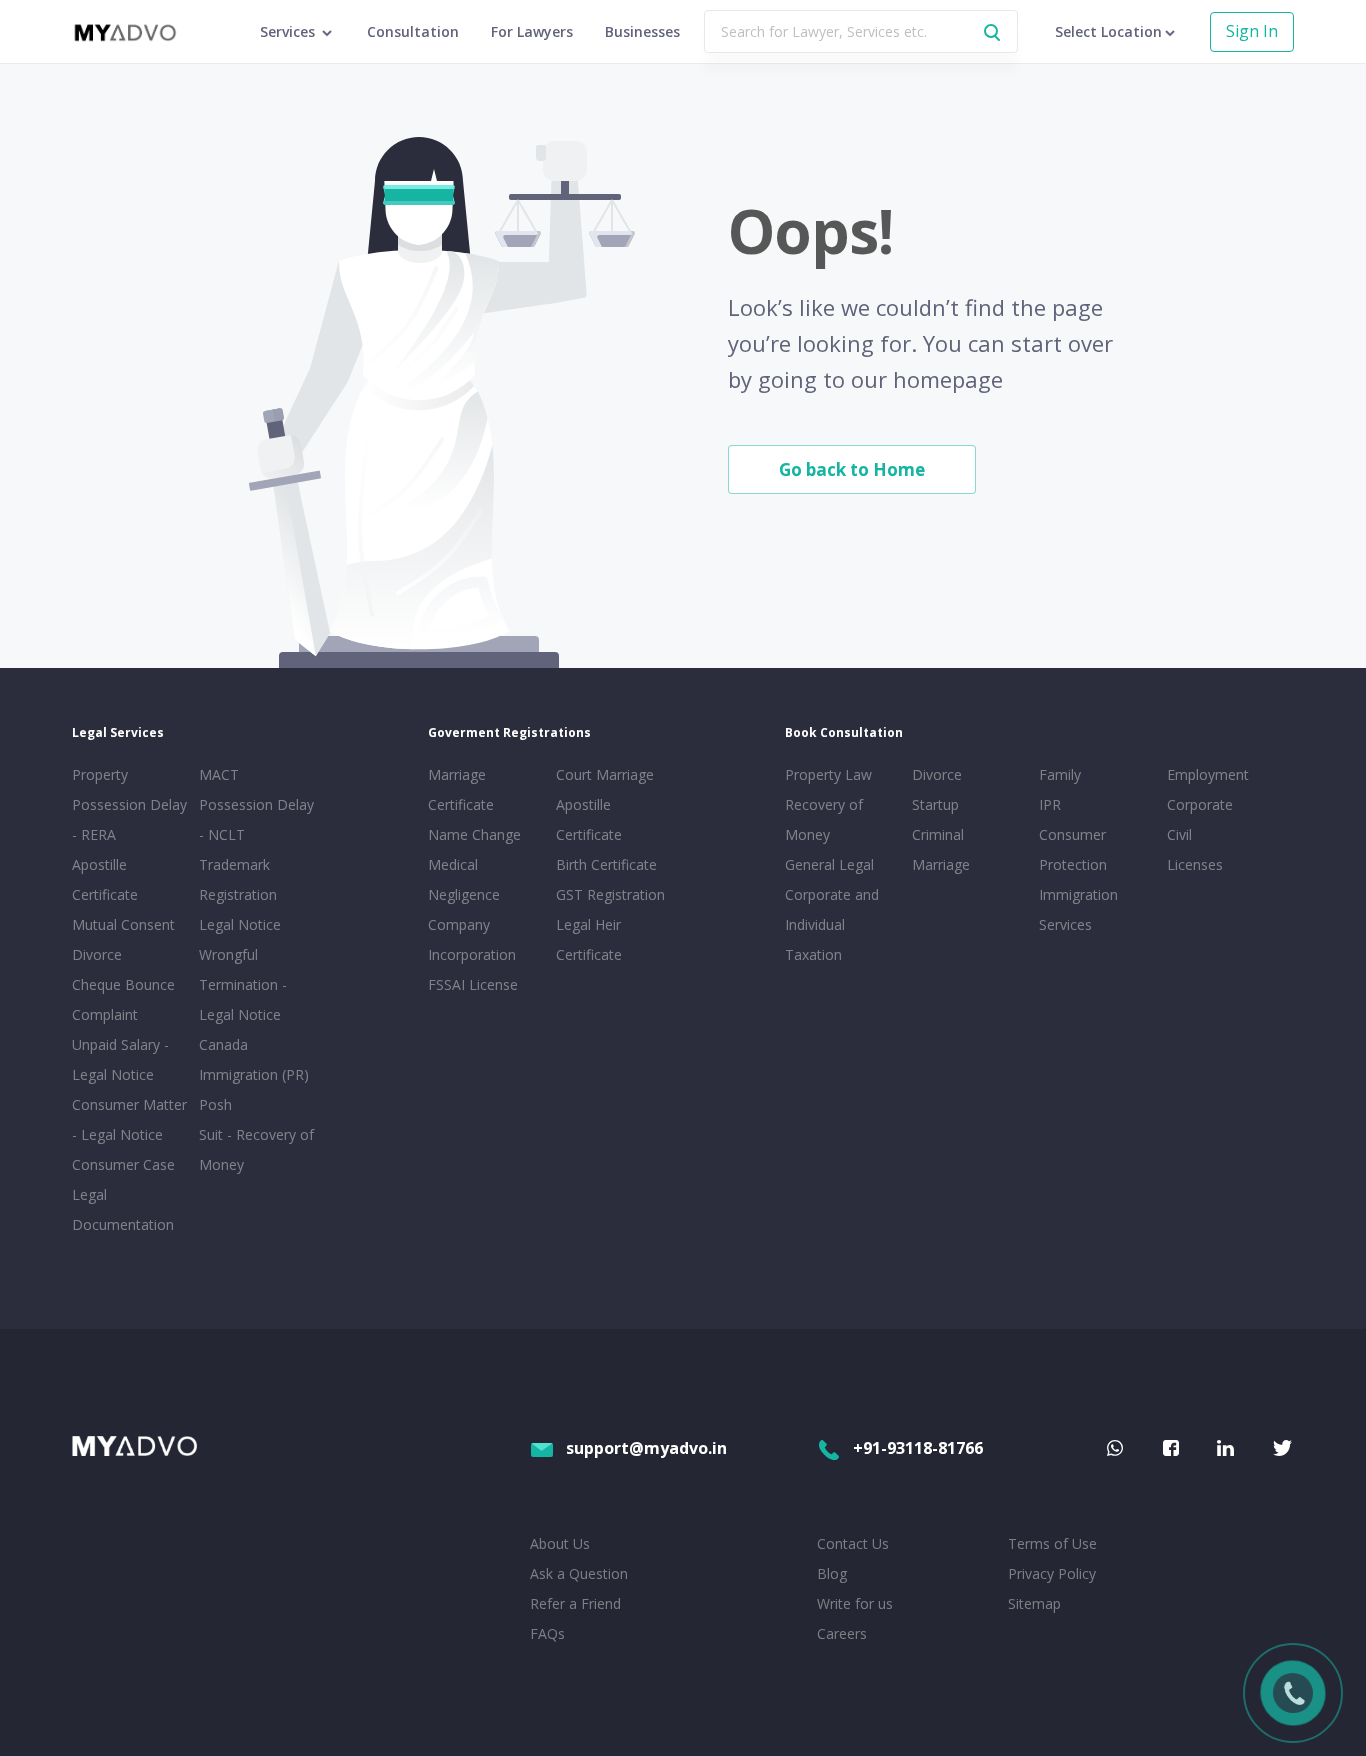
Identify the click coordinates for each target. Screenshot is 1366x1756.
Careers (842, 1633)
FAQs (547, 1633)
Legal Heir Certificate (589, 939)
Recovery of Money (824, 819)
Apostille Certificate (105, 879)
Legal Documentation (123, 1209)
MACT (219, 774)
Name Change (474, 834)
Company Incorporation (472, 939)
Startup (935, 804)
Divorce (937, 774)
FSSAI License (473, 984)
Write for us (855, 1603)
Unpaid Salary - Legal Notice (120, 1059)
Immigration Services (1078, 909)
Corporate (1200, 804)
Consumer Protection (1073, 849)
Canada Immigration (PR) (254, 1059)
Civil (1179, 834)
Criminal (938, 834)
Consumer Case (123, 1164)
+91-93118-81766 (918, 1448)
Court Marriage (605, 774)
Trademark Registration (238, 879)
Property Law (828, 774)
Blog (832, 1573)
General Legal (829, 864)
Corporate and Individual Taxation (832, 924)
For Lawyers (532, 31)
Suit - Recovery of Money (256, 1149)
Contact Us (853, 1543)
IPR (1050, 804)
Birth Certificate (606, 864)
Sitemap (1034, 1603)
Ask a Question (579, 1573)
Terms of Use (1052, 1543)
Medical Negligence (464, 879)
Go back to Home (852, 469)
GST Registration (610, 894)
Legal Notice (240, 924)
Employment (1208, 774)
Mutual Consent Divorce (123, 939)
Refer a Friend (575, 1603)
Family (1060, 774)
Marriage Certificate (461, 789)
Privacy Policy (1052, 1573)
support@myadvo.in (646, 1448)
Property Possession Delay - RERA (129, 804)
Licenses (1195, 864)
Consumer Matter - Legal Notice (129, 1119)
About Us (560, 1543)
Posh (215, 1104)
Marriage (941, 864)
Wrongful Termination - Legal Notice (243, 984)
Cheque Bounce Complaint (123, 999)
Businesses (642, 31)
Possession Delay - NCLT (256, 819)
